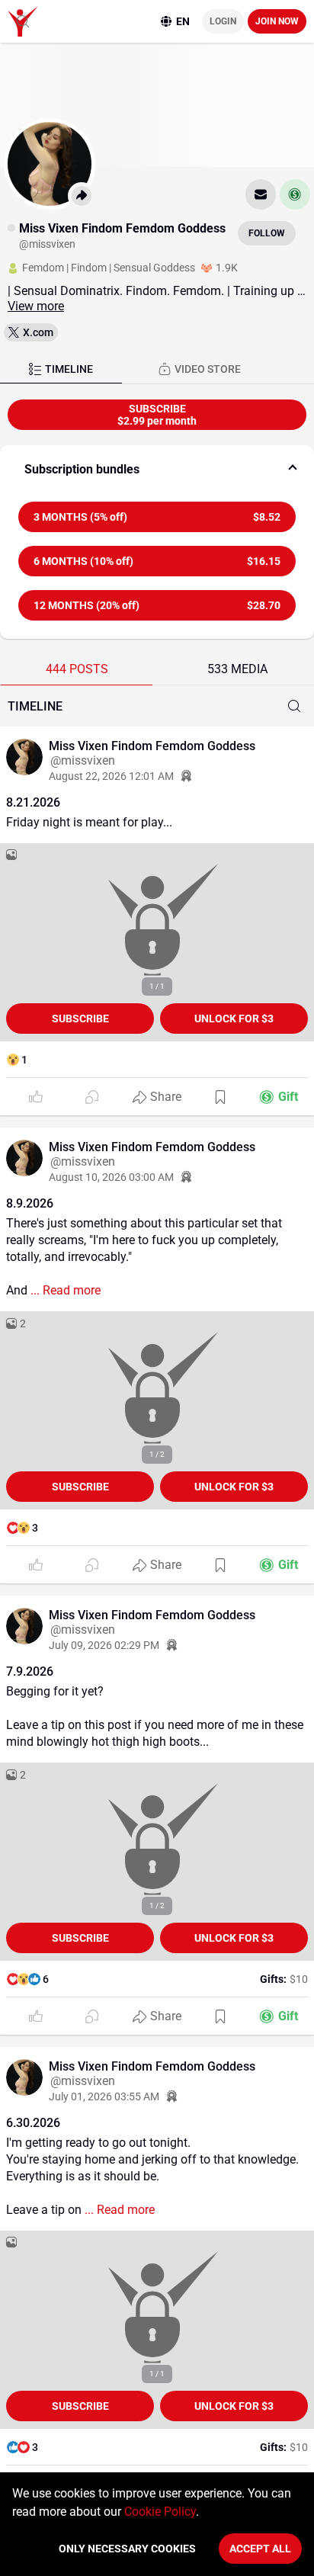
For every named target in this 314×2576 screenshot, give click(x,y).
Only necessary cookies (127, 2549)
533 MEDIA (237, 669)
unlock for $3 (234, 1019)
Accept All (260, 2549)
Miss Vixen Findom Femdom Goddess (152, 746)
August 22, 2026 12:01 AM (111, 776)
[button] (157, 470)
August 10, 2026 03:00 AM (111, 1177)
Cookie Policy (160, 2512)
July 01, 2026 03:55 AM (104, 2096)
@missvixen (83, 760)
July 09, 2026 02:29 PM (104, 1645)
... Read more (64, 1290)
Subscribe (80, 1019)
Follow (267, 233)
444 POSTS (77, 669)
